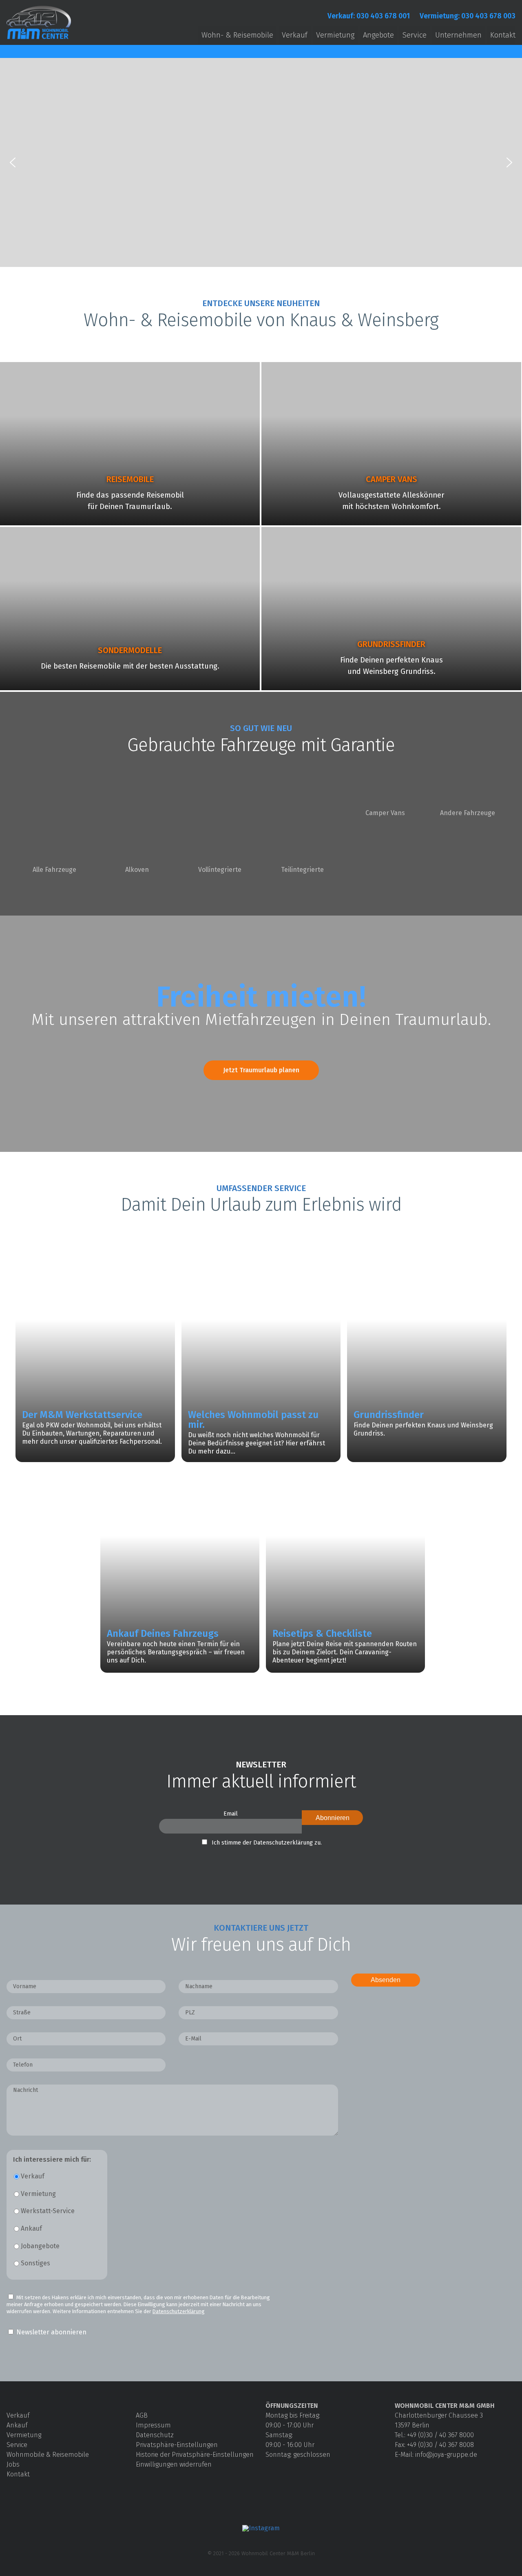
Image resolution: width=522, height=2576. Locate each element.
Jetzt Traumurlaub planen (261, 1070)
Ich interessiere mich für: (52, 2160)
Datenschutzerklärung (179, 2311)
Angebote (378, 35)
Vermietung (335, 35)
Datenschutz (155, 2435)
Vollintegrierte (220, 870)
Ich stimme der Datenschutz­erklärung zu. (267, 1843)
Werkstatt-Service (48, 2211)
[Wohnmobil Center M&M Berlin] (39, 39)
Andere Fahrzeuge (468, 813)
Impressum (153, 2425)
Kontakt (503, 35)
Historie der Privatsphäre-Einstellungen (195, 2455)
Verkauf (295, 35)
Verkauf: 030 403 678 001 (369, 16)
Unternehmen (458, 35)
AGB (142, 2415)
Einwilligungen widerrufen (174, 2464)
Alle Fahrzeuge (54, 870)
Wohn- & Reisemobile (237, 35)
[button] (13, 162)
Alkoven (137, 870)
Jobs (13, 2464)
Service (415, 35)
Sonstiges (35, 2263)
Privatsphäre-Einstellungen (177, 2445)
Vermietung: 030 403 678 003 (468, 16)
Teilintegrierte (302, 870)
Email (231, 1814)
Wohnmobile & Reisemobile (48, 2455)
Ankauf (31, 2228)
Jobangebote (40, 2246)
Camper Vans (385, 813)
